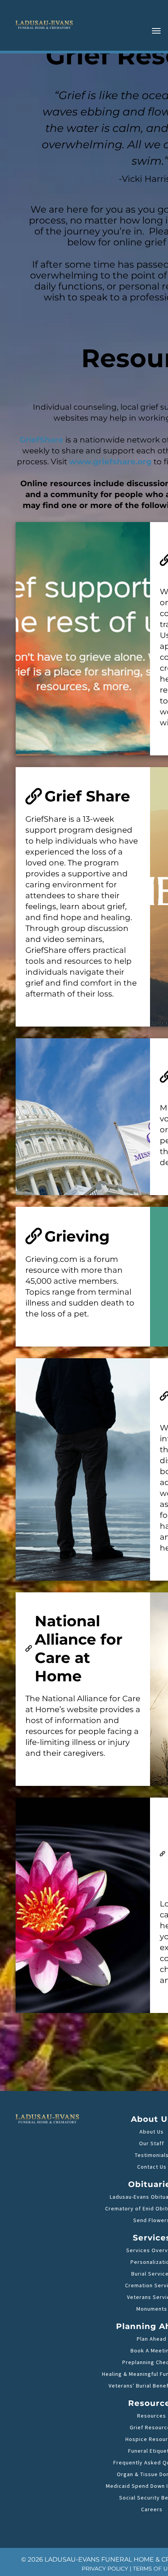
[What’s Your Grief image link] (83, 639)
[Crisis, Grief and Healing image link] (83, 1469)
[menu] (156, 31)
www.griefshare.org (110, 462)
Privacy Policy (105, 2569)
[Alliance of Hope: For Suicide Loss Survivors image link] (83, 1905)
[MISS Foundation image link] (83, 1117)
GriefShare (41, 440)
